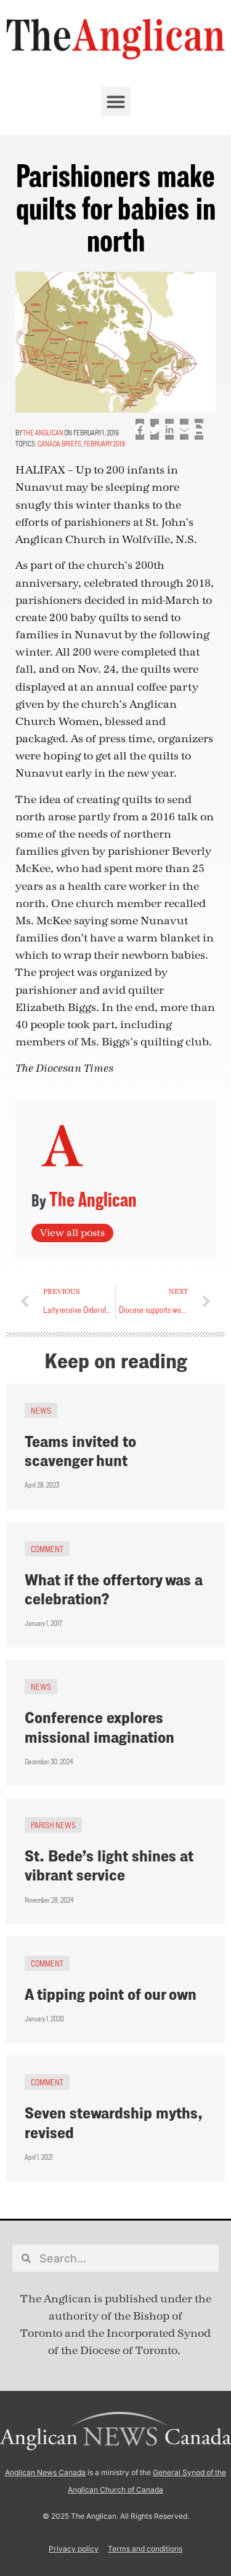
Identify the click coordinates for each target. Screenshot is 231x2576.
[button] (116, 101)
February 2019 (104, 444)
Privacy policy (74, 2549)
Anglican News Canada (45, 2472)
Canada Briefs (59, 444)
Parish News (53, 1825)
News (41, 1410)
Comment (47, 1549)
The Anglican (43, 433)
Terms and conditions (145, 2549)
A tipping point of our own (111, 1994)
